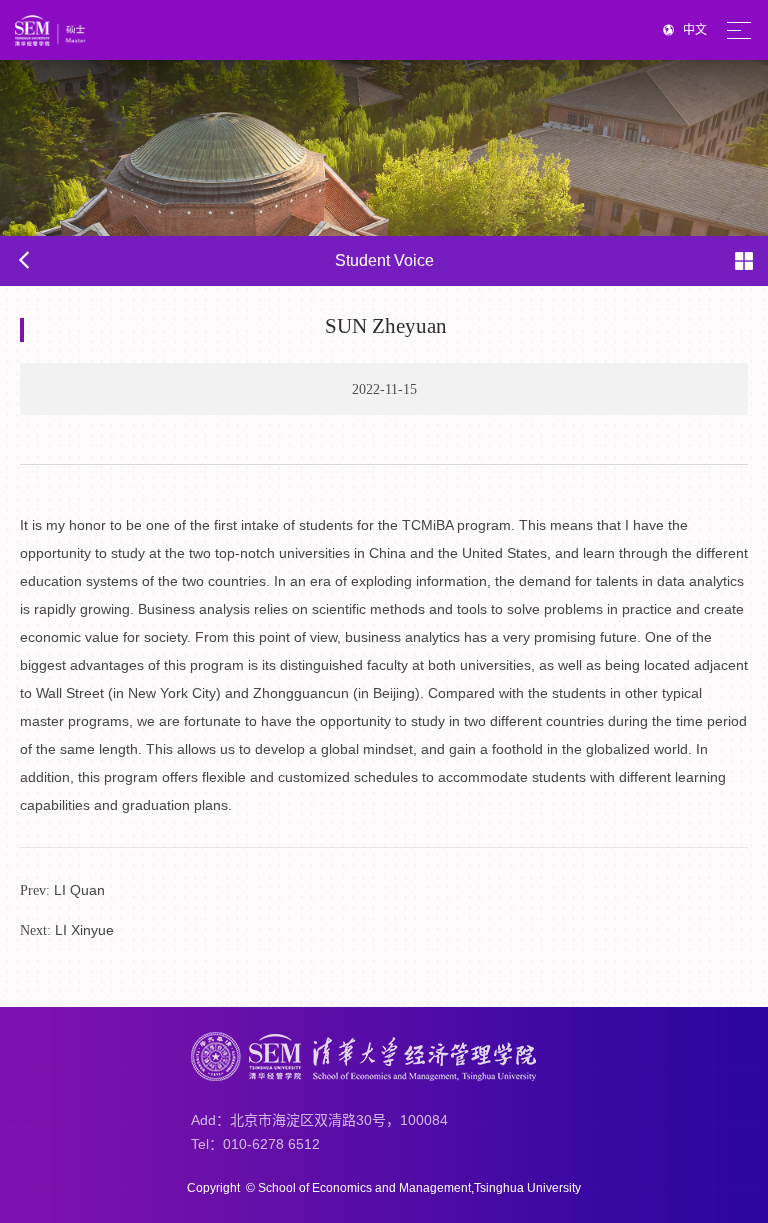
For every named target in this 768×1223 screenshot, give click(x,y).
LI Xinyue (67, 930)
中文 (695, 30)
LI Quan (62, 890)
